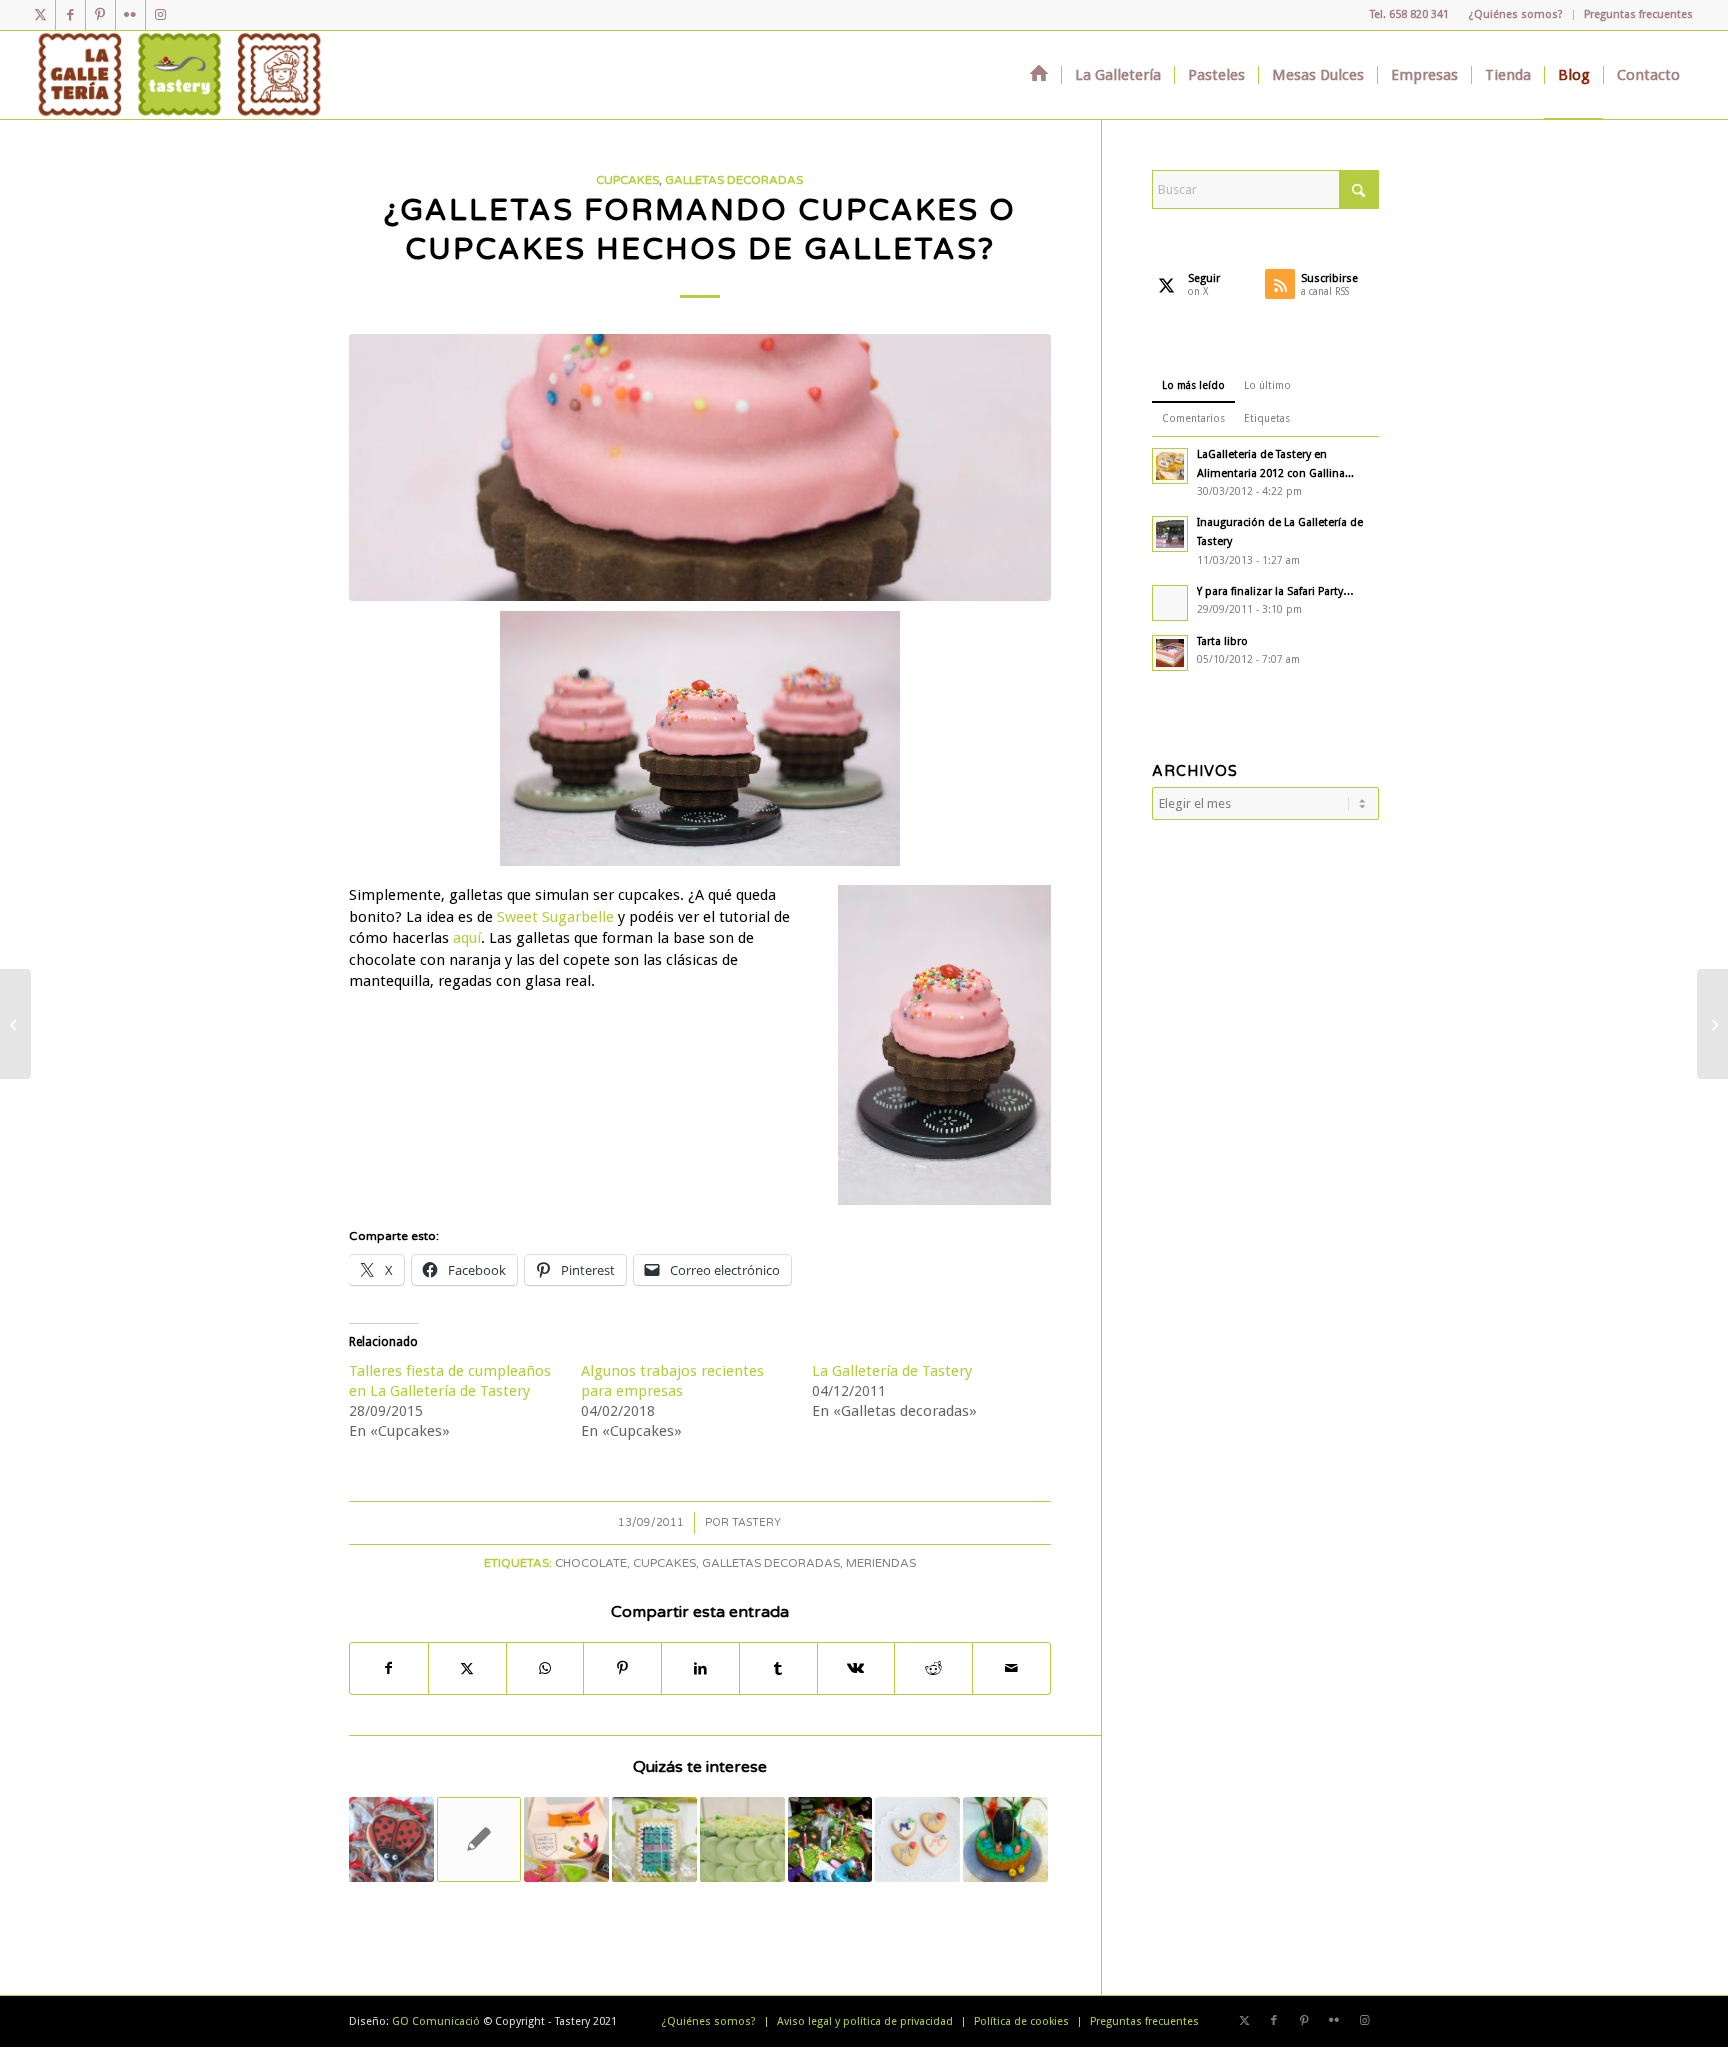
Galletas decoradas (734, 180)
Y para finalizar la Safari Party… (1275, 591)
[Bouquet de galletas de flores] (15, 1024)
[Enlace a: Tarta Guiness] (479, 1839)
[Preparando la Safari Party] (1712, 1024)
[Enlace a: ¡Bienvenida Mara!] (917, 1839)
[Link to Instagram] (161, 15)
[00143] (700, 467)
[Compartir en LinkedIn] (700, 1668)
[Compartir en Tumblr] (778, 1668)
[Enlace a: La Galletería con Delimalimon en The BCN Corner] (654, 1839)
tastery (756, 1522)
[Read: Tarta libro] (1170, 653)
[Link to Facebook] (70, 15)
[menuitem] (1516, 15)
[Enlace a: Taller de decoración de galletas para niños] (830, 1839)
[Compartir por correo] (1011, 1668)
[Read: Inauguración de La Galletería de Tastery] (1170, 534)
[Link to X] (40, 15)
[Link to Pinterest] (100, 15)
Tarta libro (1222, 641)
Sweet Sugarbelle (555, 917)
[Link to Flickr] (130, 15)
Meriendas (881, 1563)
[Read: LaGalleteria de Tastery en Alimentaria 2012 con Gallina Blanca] (1170, 466)
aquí (467, 938)
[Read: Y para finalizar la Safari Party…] (1170, 603)
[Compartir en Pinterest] (622, 1668)
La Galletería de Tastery (892, 1371)
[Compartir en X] (467, 1668)
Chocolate (591, 1563)
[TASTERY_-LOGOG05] (180, 75)
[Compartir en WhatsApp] (545, 1668)
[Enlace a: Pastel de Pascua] (1005, 1839)
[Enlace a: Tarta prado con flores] (742, 1839)
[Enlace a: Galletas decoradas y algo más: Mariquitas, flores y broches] (391, 1839)
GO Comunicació (436, 2021)
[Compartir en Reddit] (933, 1668)
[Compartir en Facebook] (389, 1668)
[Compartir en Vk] (856, 1668)
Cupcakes (627, 180)
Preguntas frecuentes (1638, 14)
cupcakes (664, 1563)
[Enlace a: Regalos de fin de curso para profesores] (566, 1839)
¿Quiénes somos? (1516, 14)
